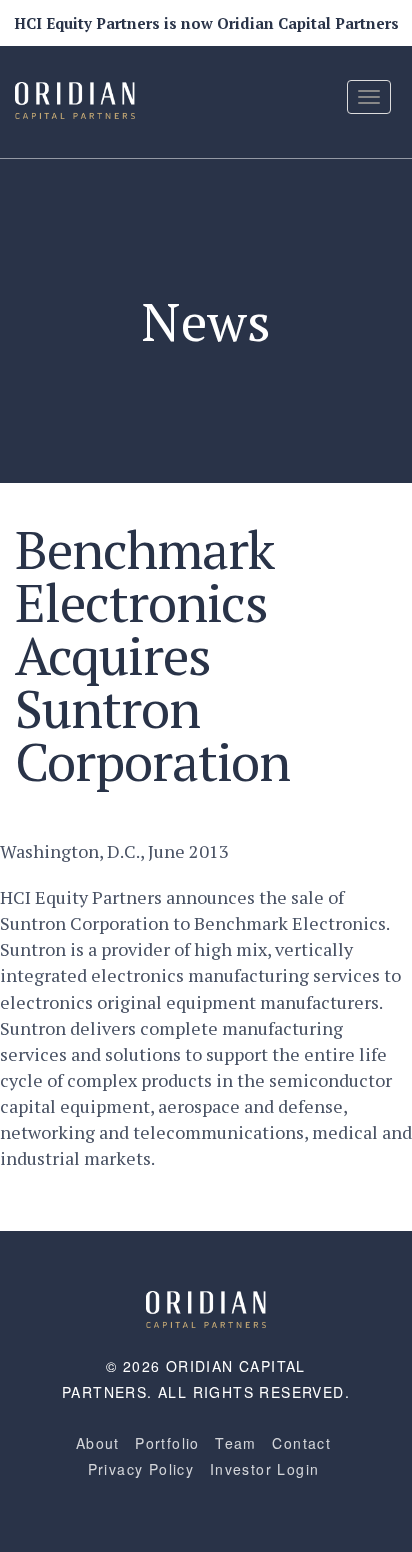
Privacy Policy (141, 1469)
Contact (301, 1443)
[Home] (206, 1307)
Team (236, 1443)
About (98, 1443)
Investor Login (265, 1469)
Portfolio (167, 1443)
